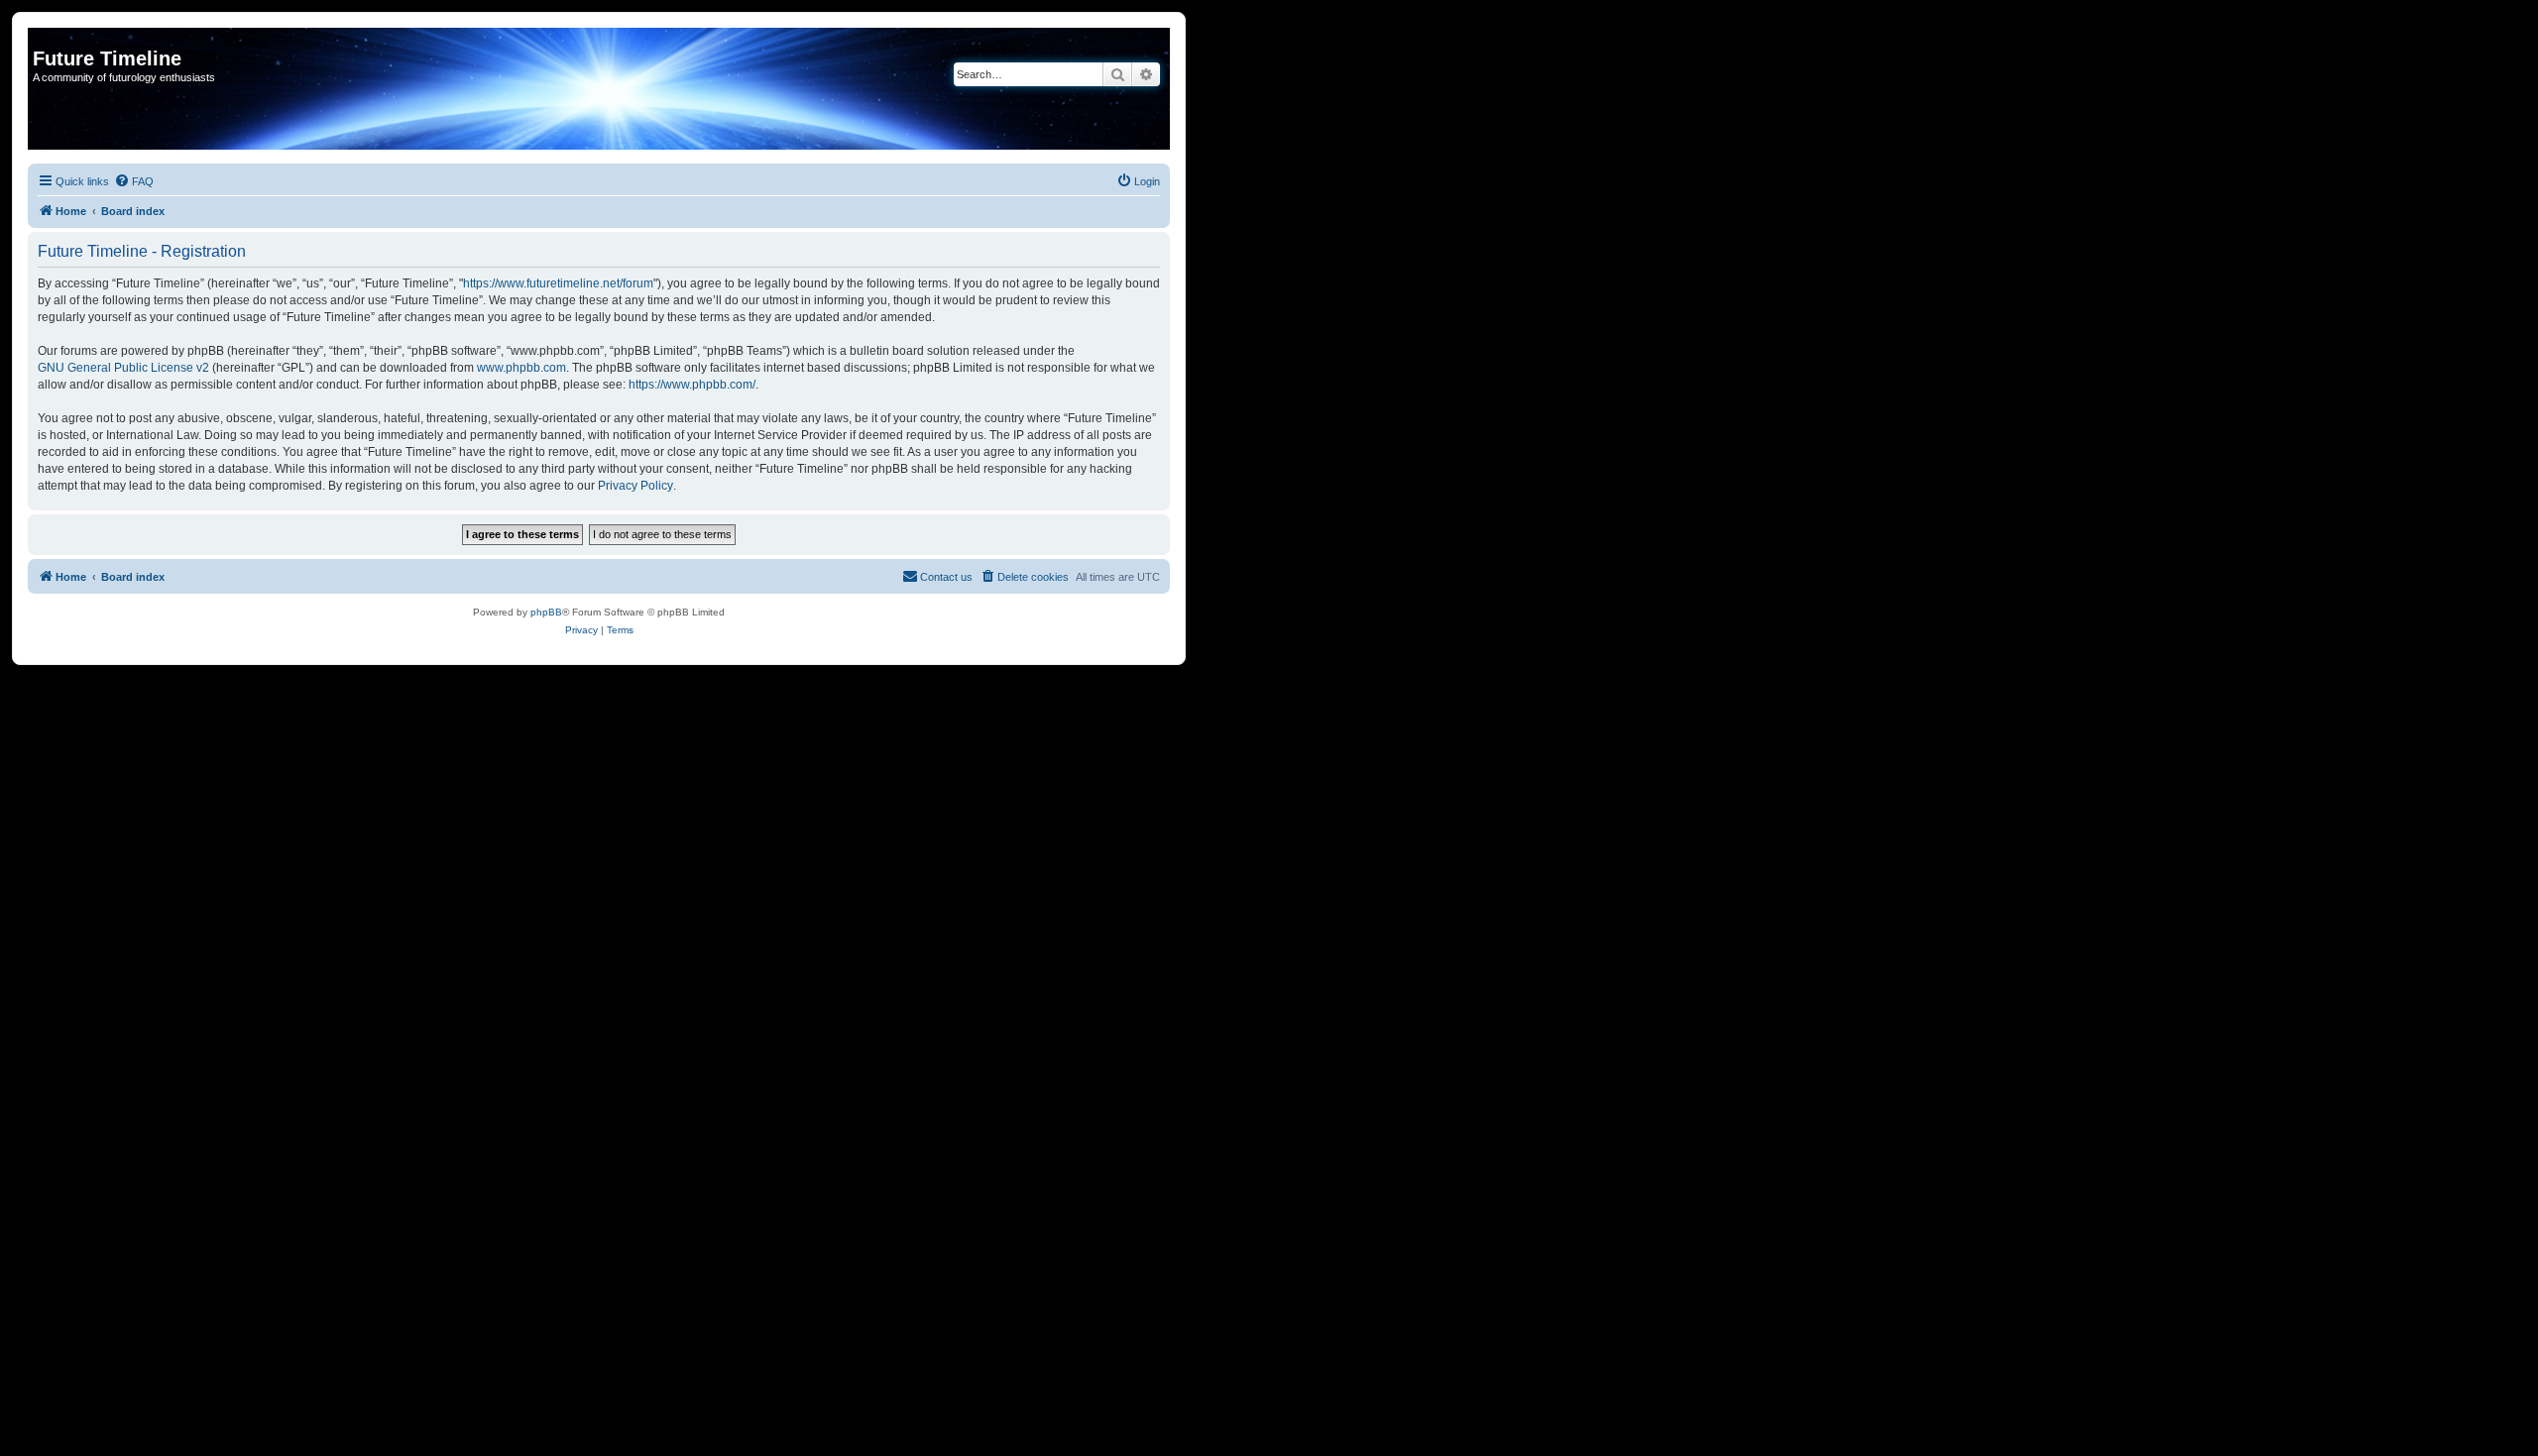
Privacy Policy (635, 486)
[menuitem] (134, 181)
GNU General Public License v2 (123, 368)
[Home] (44, 38)
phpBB (546, 612)
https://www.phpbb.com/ (692, 385)
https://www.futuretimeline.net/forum (558, 283)
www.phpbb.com (521, 368)
